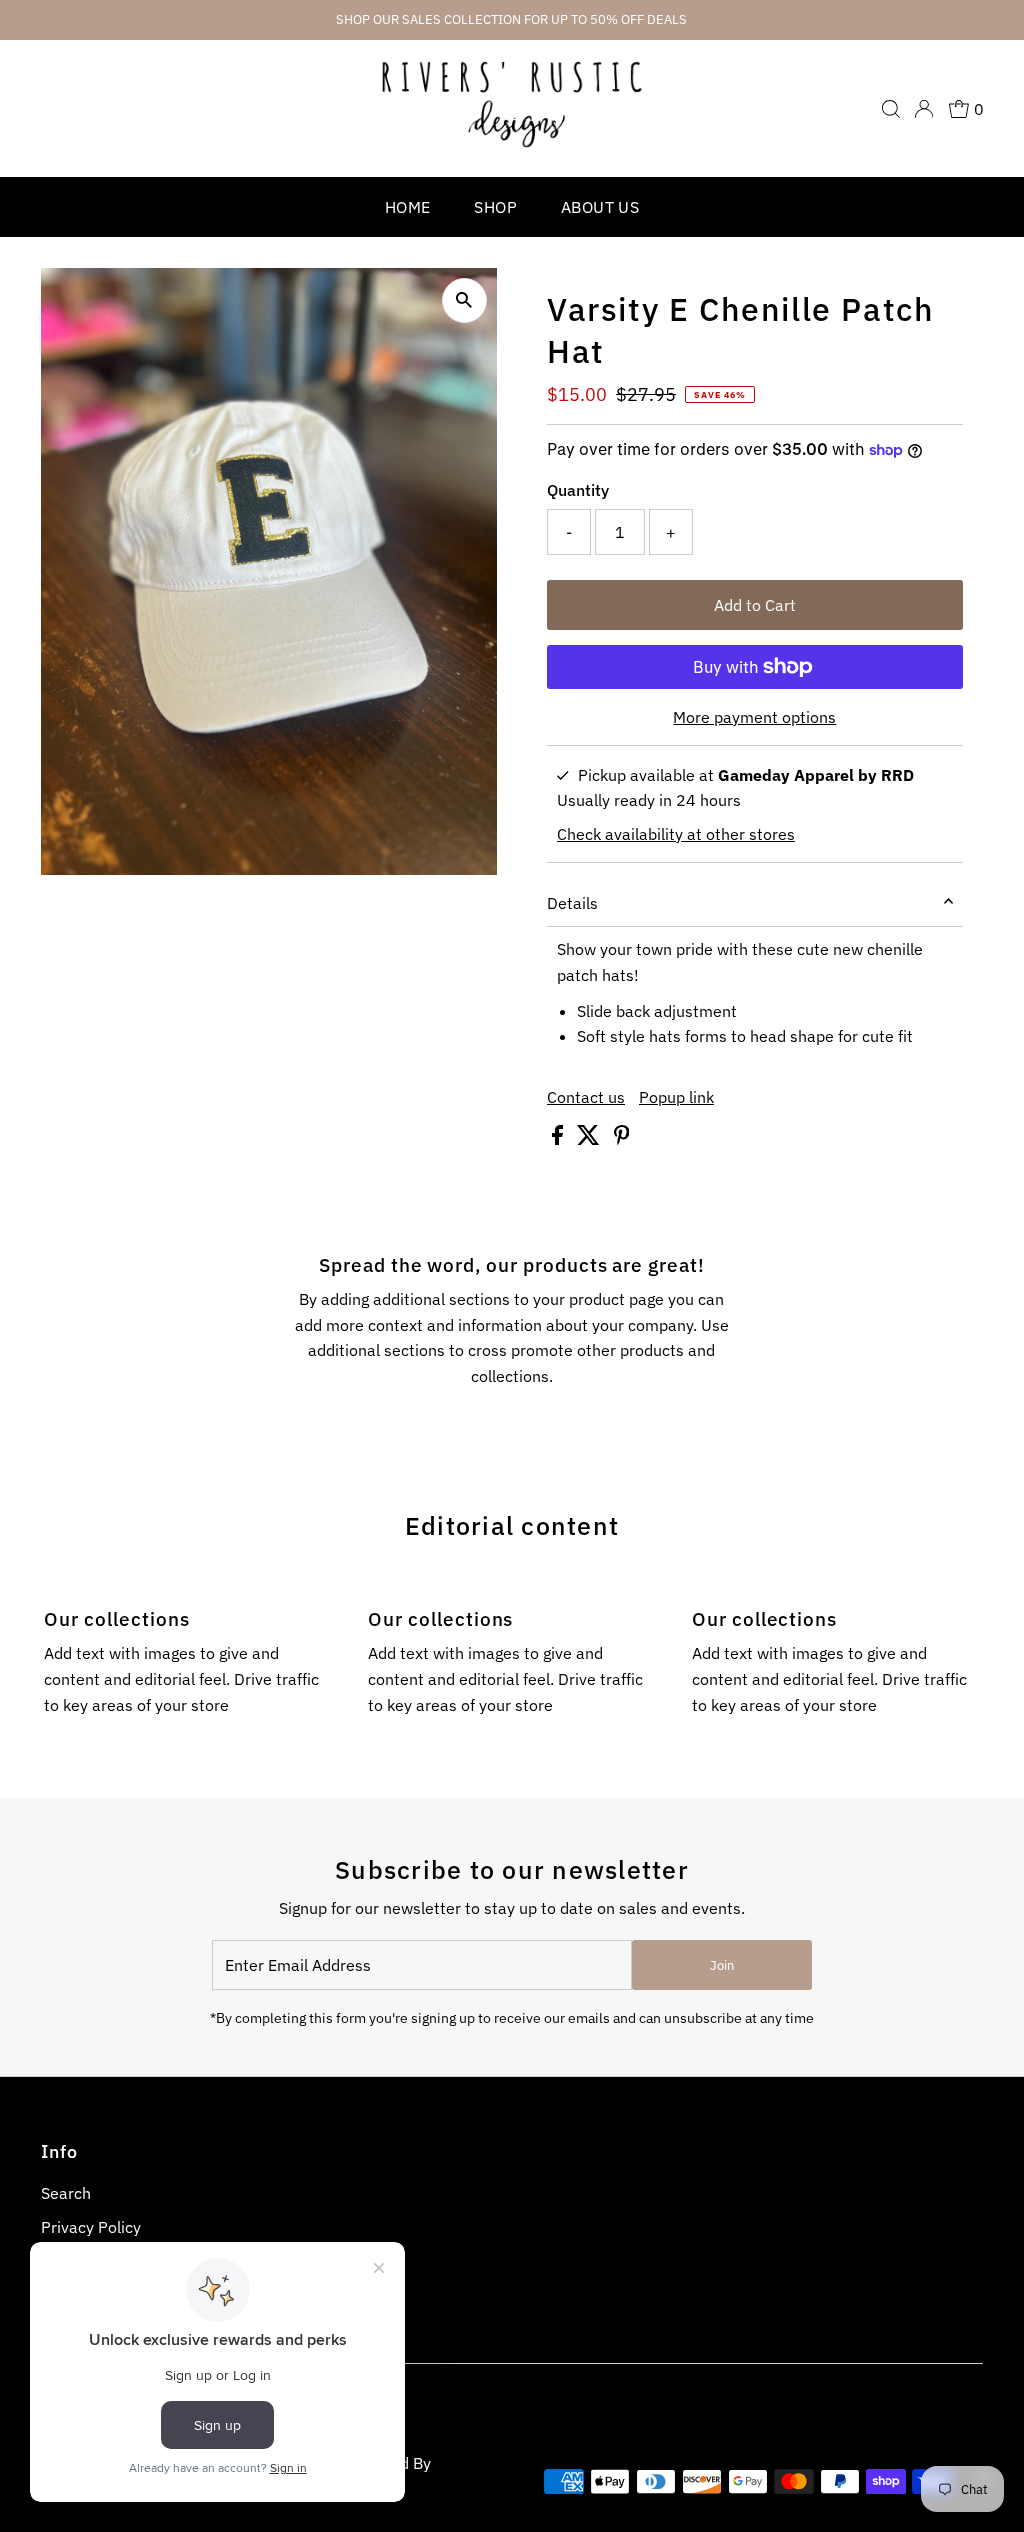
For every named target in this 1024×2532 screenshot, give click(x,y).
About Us (600, 207)
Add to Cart (755, 605)
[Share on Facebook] (559, 1139)
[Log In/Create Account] (924, 109)
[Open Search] (891, 109)
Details (572, 903)
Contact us (586, 1097)
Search (66, 2193)
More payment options (754, 717)
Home (408, 207)
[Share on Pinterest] (622, 1139)
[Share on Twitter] (590, 1139)
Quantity (578, 490)
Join (722, 1965)
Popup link (676, 1097)
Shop (495, 207)
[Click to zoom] (464, 300)
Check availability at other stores (676, 834)
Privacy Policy (91, 2227)
